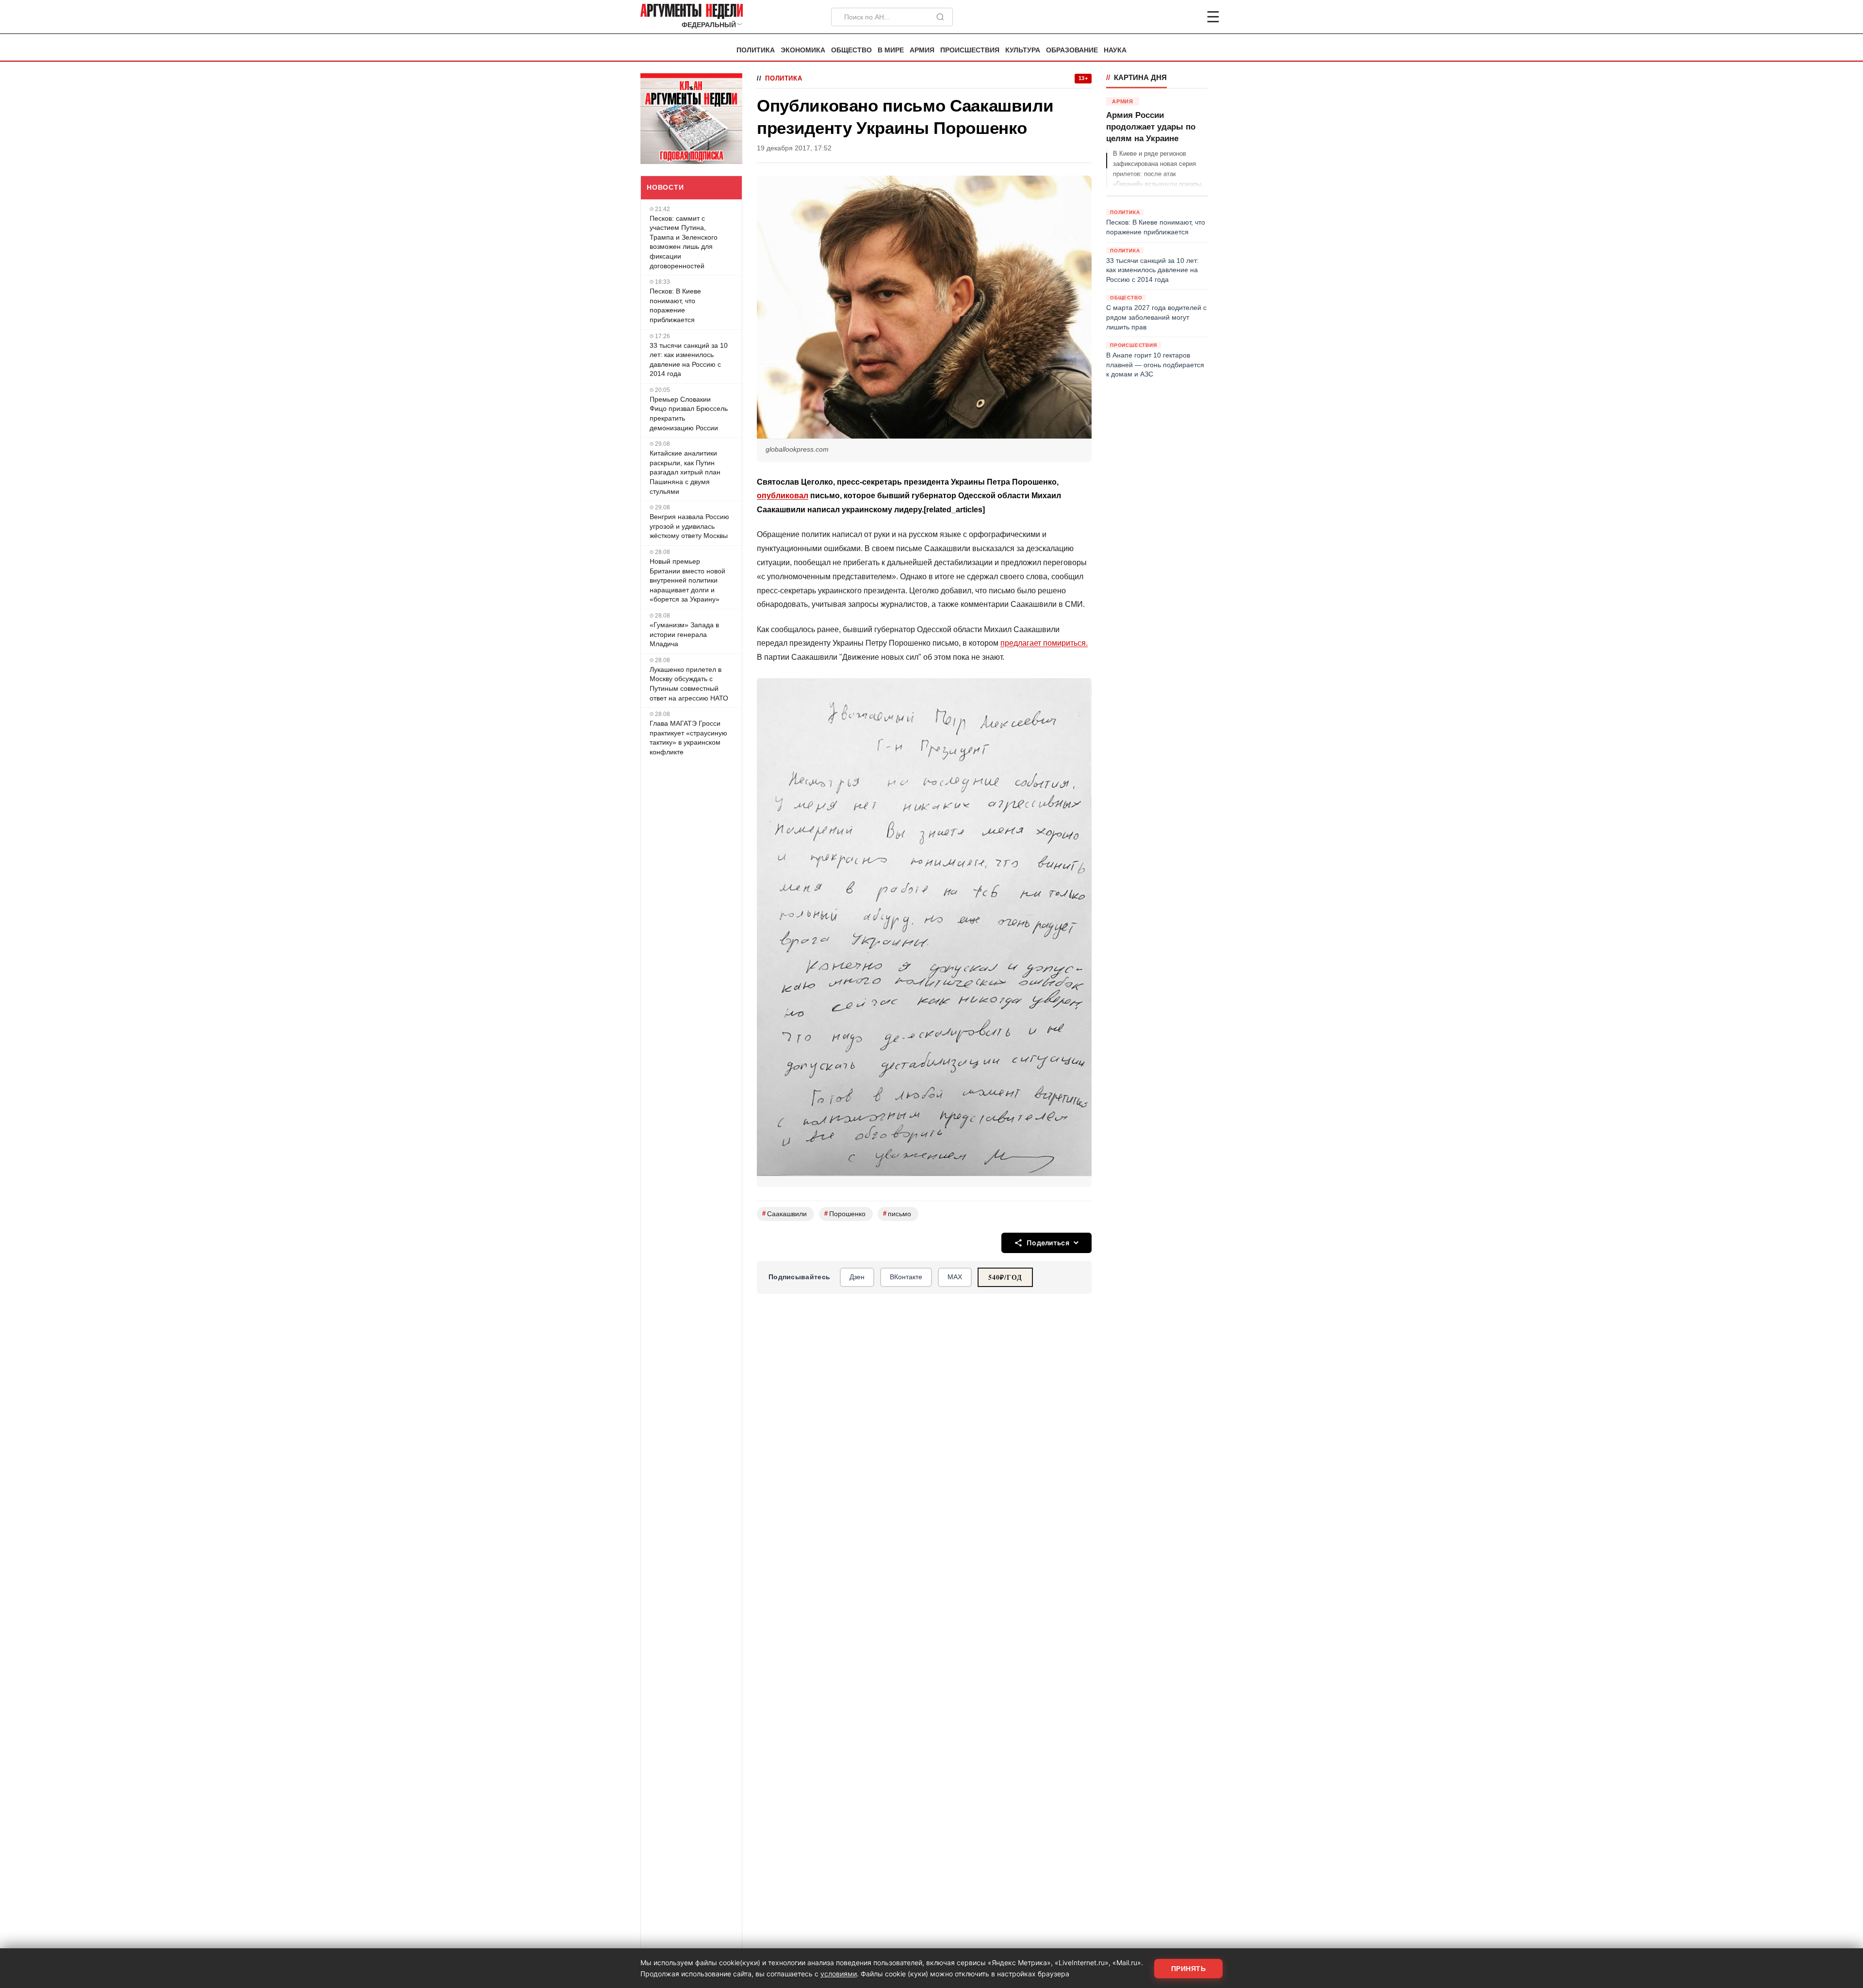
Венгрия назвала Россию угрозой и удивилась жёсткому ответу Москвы (689, 526)
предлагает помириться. (1044, 643)
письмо (897, 1214)
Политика (756, 50)
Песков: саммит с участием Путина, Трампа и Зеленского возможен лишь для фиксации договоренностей (684, 242)
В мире (891, 50)
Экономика (803, 50)
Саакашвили (784, 1214)
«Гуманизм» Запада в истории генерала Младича (684, 634)
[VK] (1187, 17)
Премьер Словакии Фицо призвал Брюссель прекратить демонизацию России (689, 414)
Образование (1072, 50)
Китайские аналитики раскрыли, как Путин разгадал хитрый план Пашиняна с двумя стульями (685, 472)
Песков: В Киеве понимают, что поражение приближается (675, 305)
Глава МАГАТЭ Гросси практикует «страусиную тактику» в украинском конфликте (688, 738)
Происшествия (970, 50)
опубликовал (783, 496)
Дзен (857, 1277)
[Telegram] (1162, 17)
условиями (839, 1974)
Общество (851, 50)
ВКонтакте (906, 1277)
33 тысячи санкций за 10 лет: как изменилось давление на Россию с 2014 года (689, 360)
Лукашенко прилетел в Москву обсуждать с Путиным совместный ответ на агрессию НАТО (689, 684)
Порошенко (845, 1214)
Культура (1023, 50)
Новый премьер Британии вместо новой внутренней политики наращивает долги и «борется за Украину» (687, 580)
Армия (922, 50)
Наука (1115, 50)
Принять (1189, 1969)
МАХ (955, 1277)
